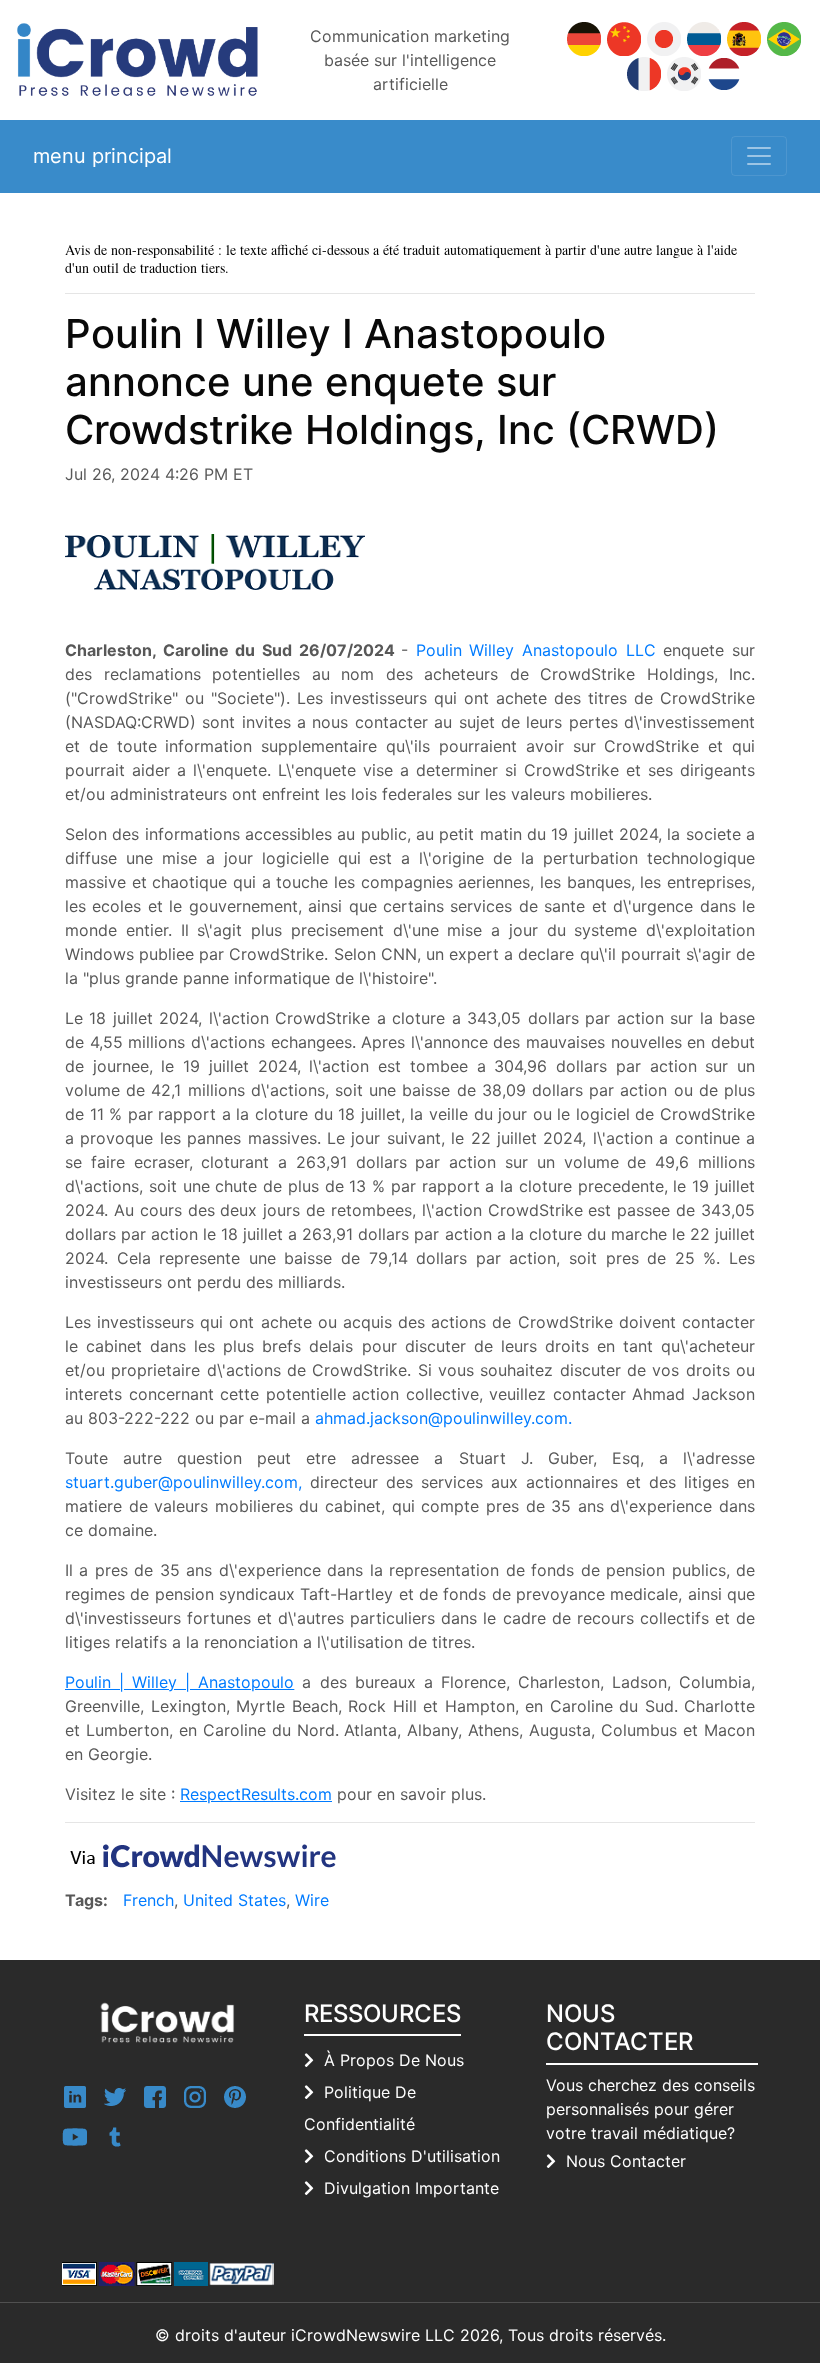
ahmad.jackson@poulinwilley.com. (443, 1418)
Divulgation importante (411, 2188)
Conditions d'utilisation (412, 2156)
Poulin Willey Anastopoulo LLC (536, 650)
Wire (312, 1900)
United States (234, 1900)
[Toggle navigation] (759, 156)
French (148, 1900)
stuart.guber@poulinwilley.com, (183, 1482)
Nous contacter (626, 2161)
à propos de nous (394, 2060)
